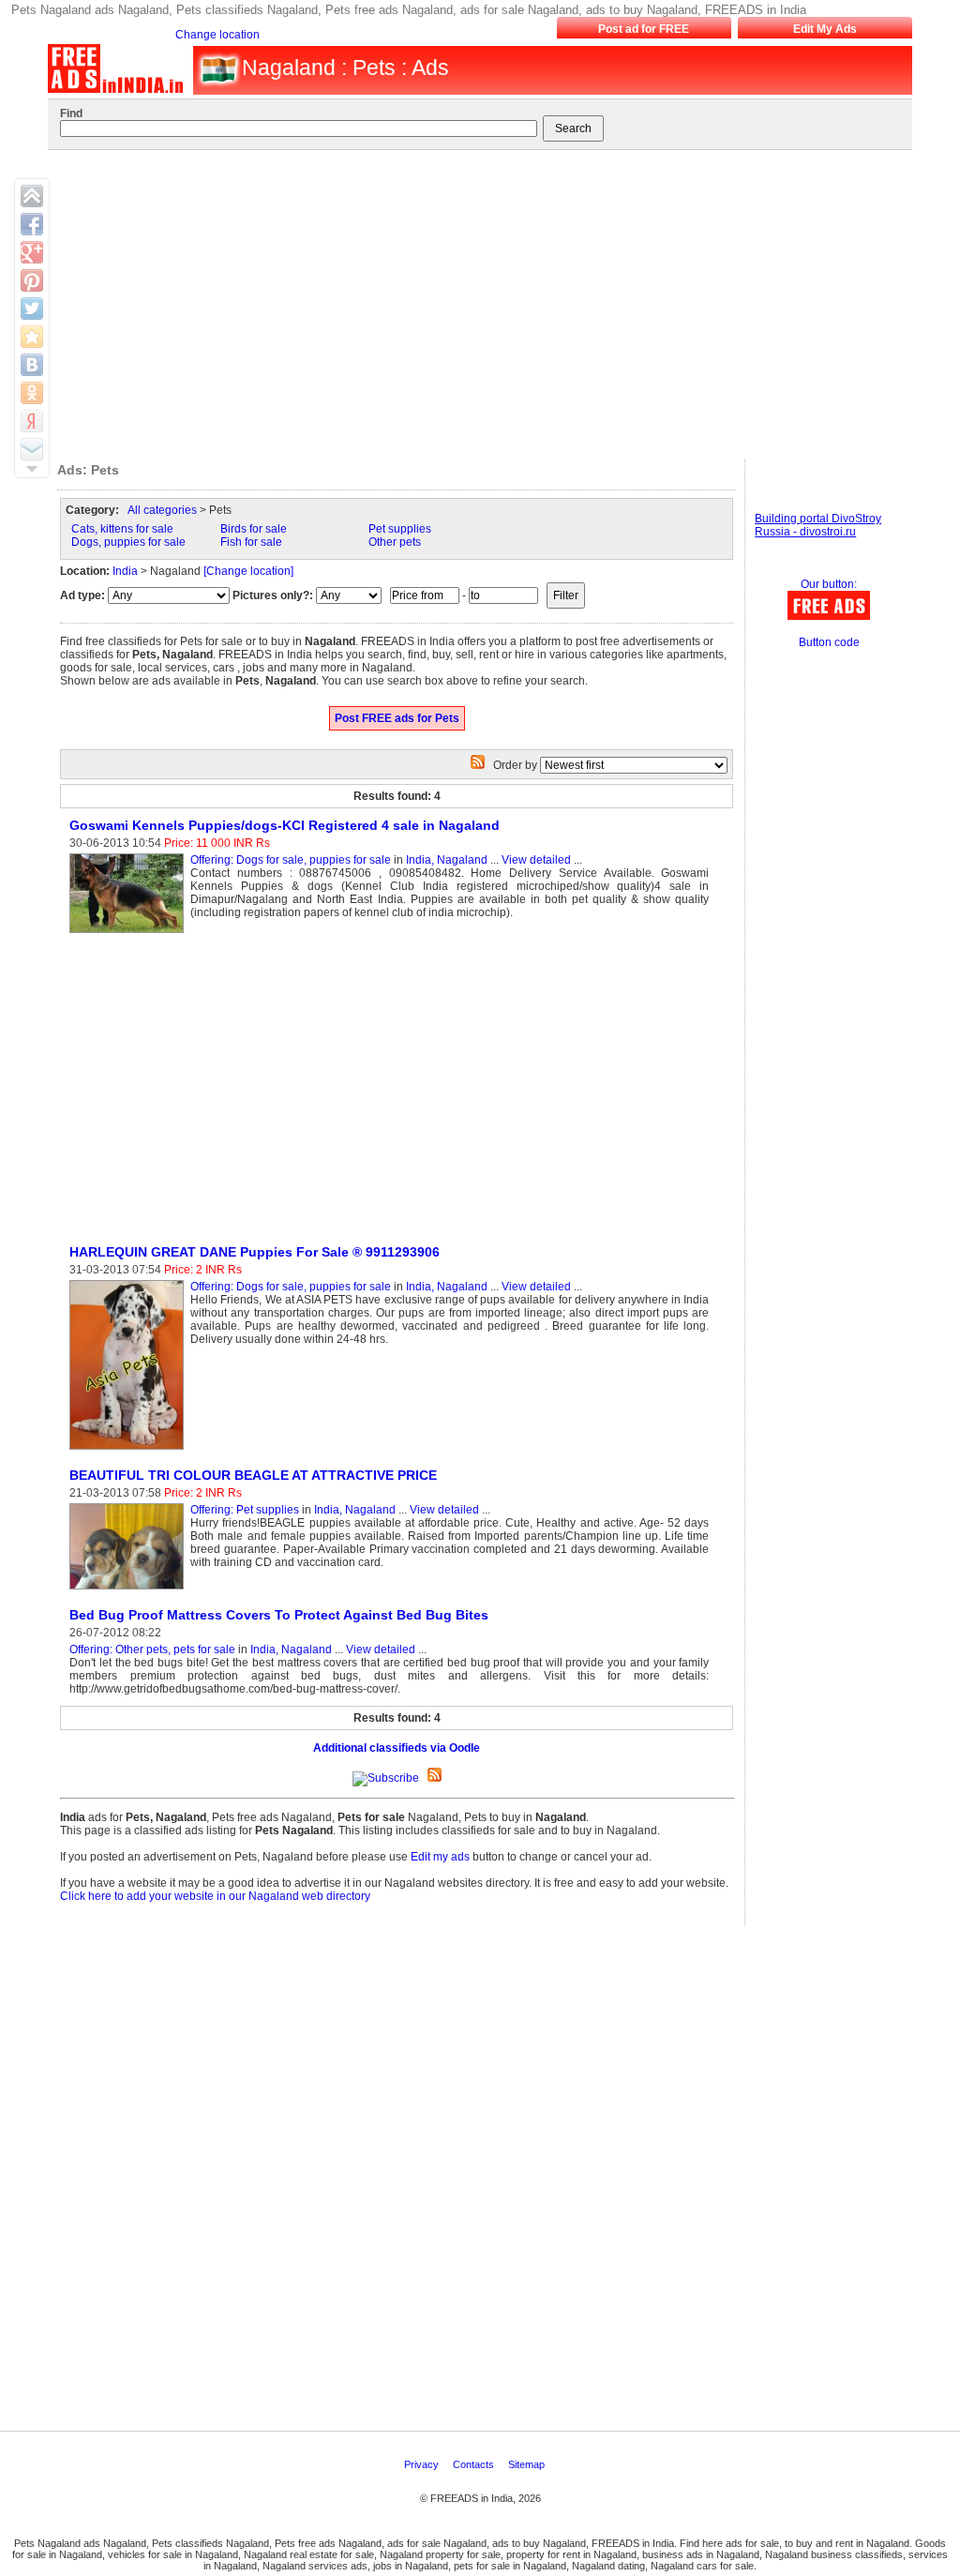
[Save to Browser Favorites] (32, 337)
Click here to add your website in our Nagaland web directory (215, 1896)
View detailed (536, 860)
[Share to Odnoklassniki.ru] (32, 393)
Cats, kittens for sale (122, 529)
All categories (162, 510)
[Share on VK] (32, 365)
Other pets (395, 542)
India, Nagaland (447, 860)
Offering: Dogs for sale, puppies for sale (291, 860)
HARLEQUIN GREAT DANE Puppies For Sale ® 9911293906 (255, 1252)
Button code (829, 642)
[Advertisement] (477, 300)
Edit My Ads (825, 29)
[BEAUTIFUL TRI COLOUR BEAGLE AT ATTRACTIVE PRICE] (130, 1590)
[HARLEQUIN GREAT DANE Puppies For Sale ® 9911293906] (130, 1451)
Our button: (829, 584)
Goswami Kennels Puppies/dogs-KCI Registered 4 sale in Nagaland (285, 825)
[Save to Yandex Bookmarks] (32, 421)
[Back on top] (32, 196)
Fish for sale (251, 542)
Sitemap (528, 2464)
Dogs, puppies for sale (128, 542)
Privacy (423, 2464)
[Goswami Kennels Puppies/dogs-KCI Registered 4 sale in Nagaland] (130, 934)
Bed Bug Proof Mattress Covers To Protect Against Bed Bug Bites (279, 1615)
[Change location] (248, 571)
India (125, 571)
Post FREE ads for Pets (397, 718)
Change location (217, 35)
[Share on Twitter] (32, 309)
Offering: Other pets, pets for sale (152, 1650)
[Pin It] (32, 280)
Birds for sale (254, 529)
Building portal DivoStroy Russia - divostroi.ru (818, 525)
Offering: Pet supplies (245, 1510)
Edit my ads (440, 1857)
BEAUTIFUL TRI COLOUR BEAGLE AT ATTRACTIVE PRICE (253, 1475)
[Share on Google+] (32, 252)
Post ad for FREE (644, 29)
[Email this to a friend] (32, 449)
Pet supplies (400, 529)
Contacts (475, 2464)
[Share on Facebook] (32, 224)
